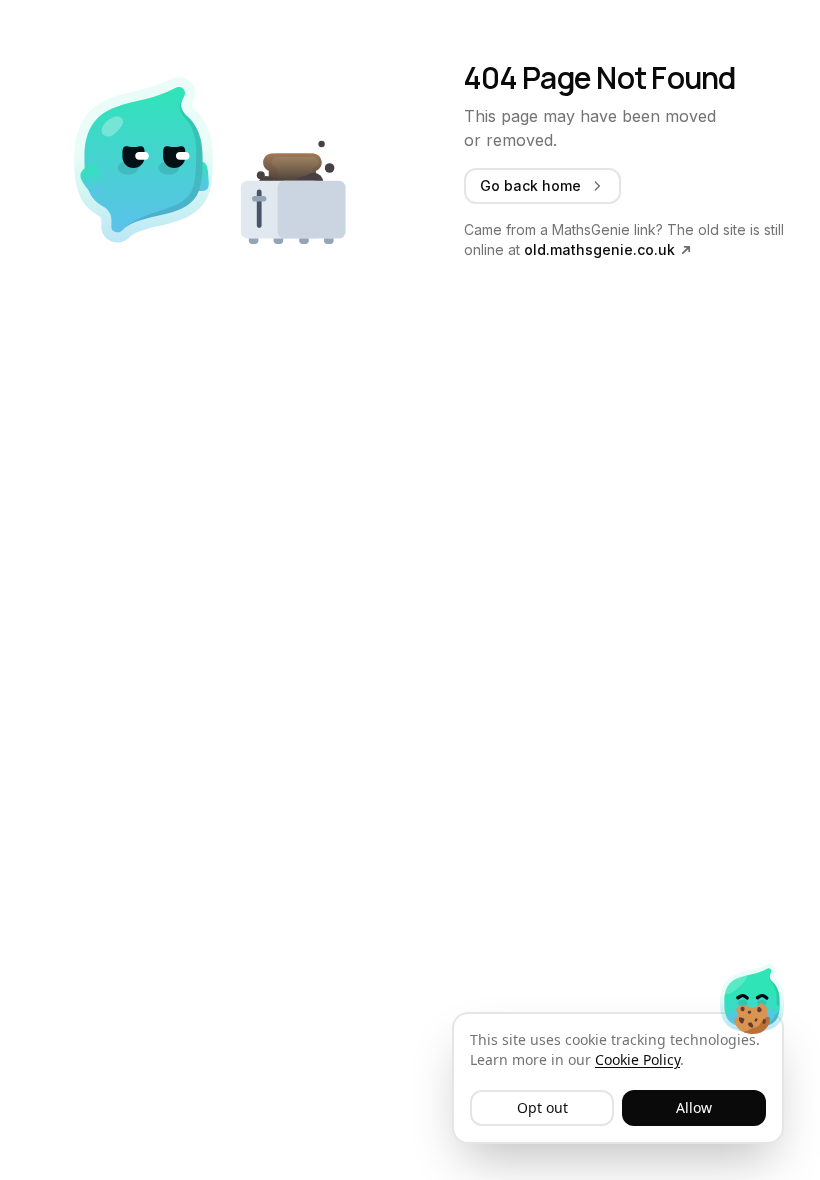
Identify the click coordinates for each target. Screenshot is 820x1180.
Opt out (542, 1107)
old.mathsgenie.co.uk (599, 249)
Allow (694, 1107)
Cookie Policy (637, 1059)
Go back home (530, 185)
